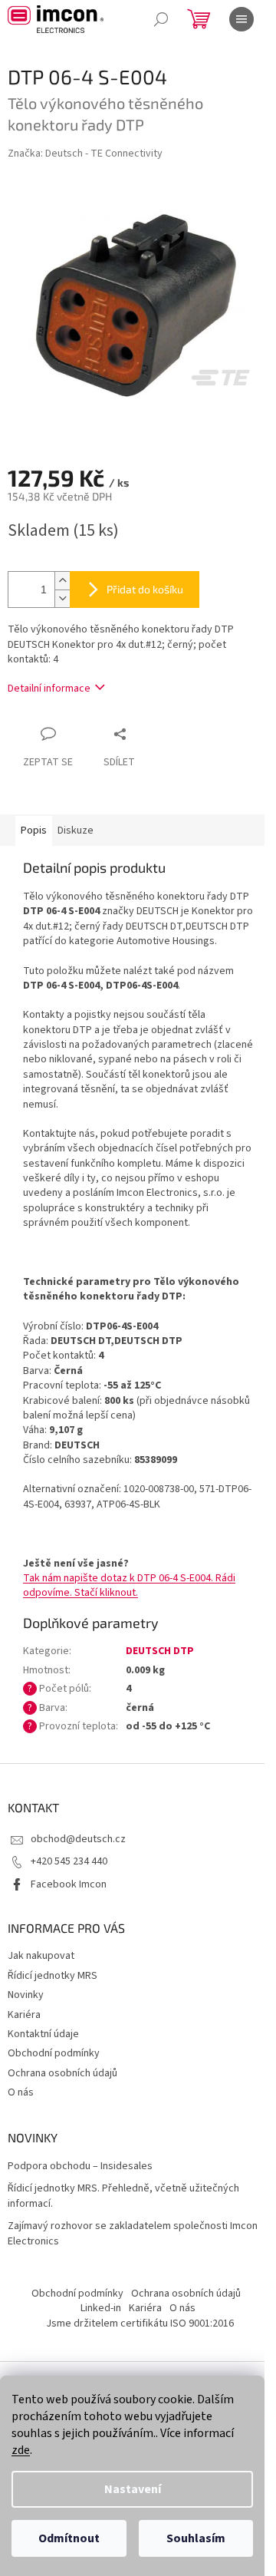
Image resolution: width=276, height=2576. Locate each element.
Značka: (85, 154)
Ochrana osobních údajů (62, 2073)
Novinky (26, 1995)
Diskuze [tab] (76, 831)
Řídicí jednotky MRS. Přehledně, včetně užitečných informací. (123, 2196)
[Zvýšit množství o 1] (62, 581)
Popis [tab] (34, 831)
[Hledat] (161, 19)
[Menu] (242, 19)
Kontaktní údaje (43, 2034)
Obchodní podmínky (54, 2053)
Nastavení (133, 2489)
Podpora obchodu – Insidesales (80, 2166)
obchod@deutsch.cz (78, 1839)
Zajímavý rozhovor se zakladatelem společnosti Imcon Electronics (133, 2234)
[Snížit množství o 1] (62, 598)
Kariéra (24, 2015)
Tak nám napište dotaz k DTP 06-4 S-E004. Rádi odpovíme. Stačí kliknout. (129, 1585)
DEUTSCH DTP (160, 1651)
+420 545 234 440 (69, 1861)
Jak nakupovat (41, 1956)
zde (21, 2450)
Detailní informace (49, 689)
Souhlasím (196, 2538)
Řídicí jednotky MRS (53, 1976)
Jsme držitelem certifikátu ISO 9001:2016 (140, 2323)
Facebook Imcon (69, 1884)
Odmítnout (69, 2538)
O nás (21, 2092)
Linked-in (101, 2308)
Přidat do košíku (145, 589)
